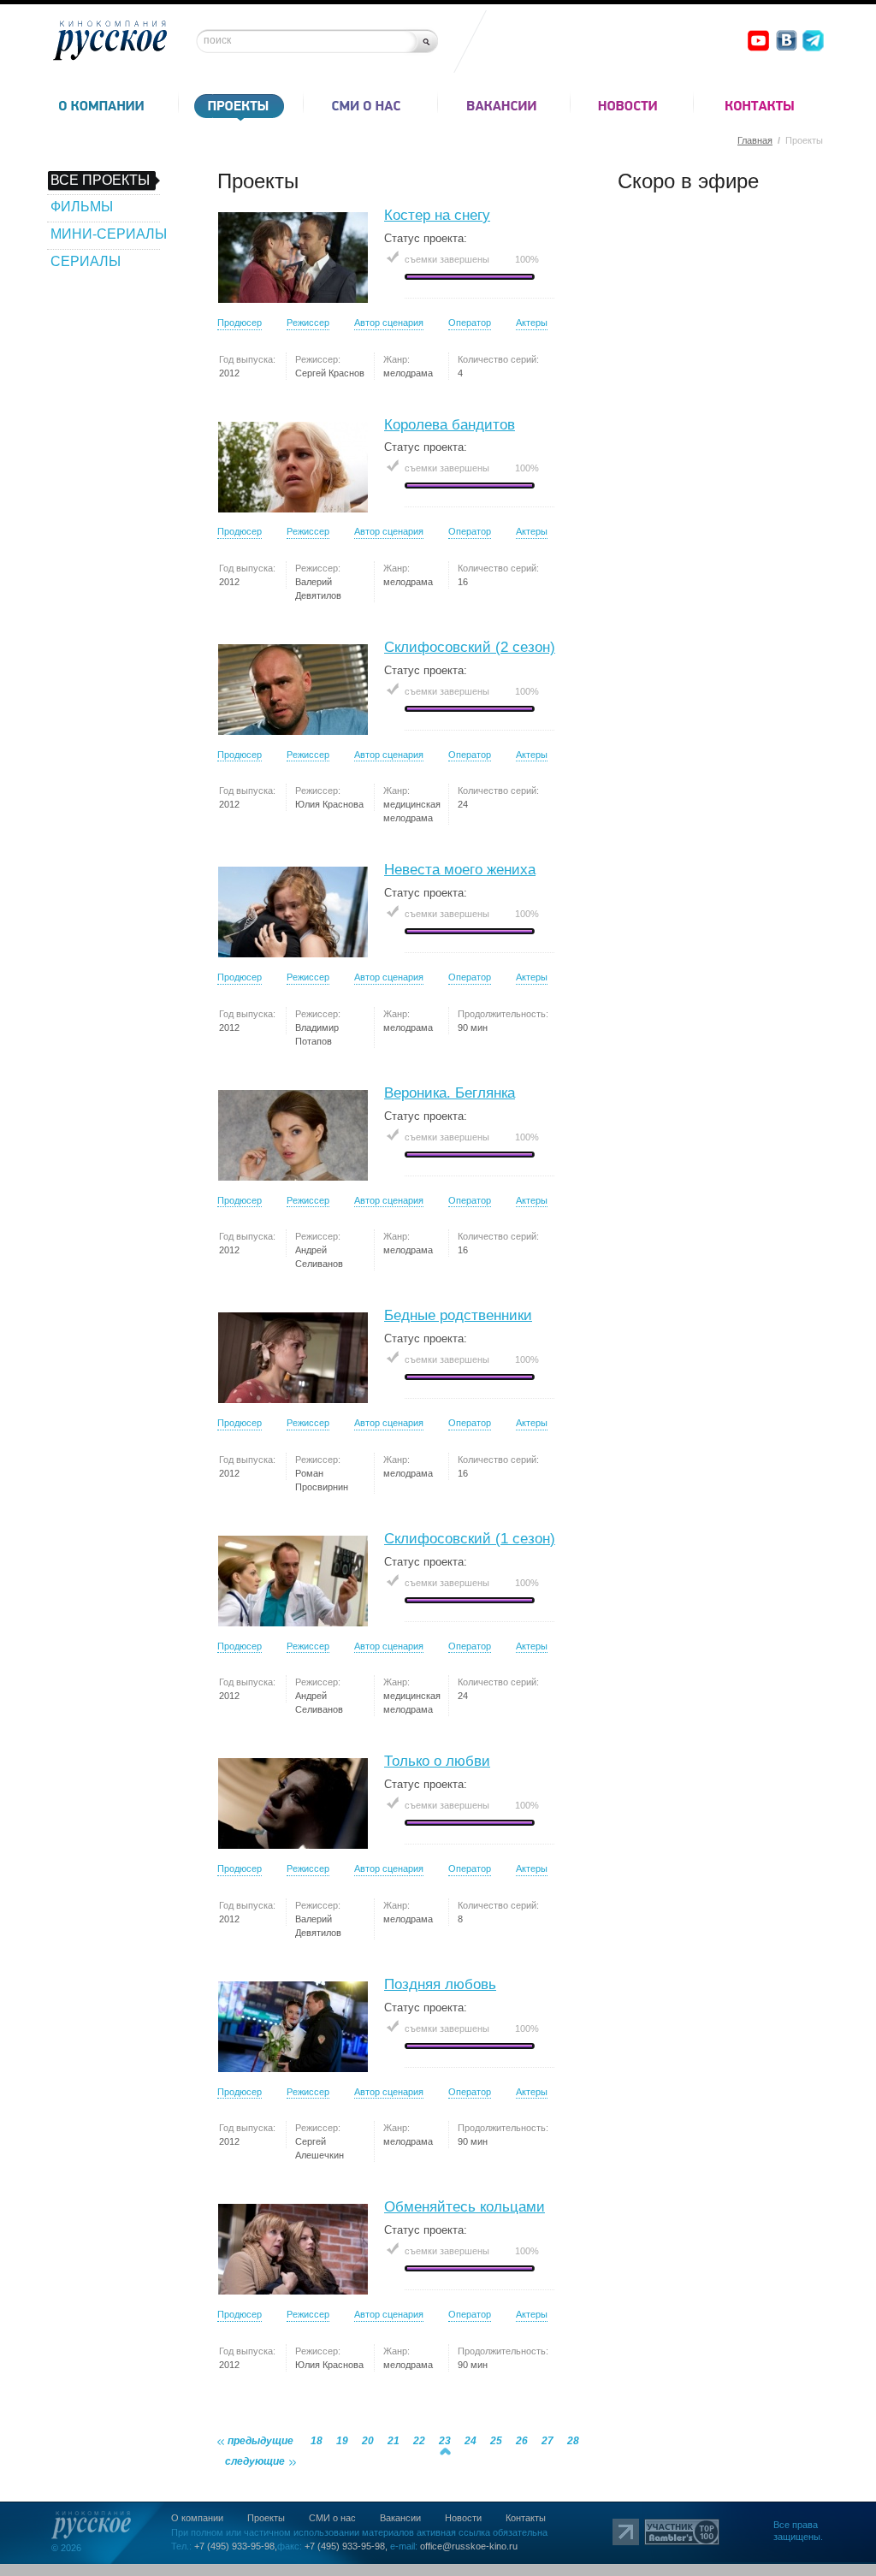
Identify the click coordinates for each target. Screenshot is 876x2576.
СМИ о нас (332, 2518)
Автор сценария (389, 323)
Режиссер (308, 323)
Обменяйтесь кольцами (465, 2207)
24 (471, 2441)
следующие (255, 2461)
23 (445, 2441)
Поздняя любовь (440, 1984)
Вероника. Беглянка (450, 1093)
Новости (463, 2518)
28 (573, 2441)
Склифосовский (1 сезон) (470, 1539)
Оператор (470, 323)
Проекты (266, 2518)
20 (368, 2441)
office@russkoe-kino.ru (469, 2546)
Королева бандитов (450, 425)
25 (496, 2441)
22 (419, 2441)
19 (342, 2441)
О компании (197, 2518)
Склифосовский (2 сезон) (470, 647)
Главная (755, 140)
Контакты (526, 2518)
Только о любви (437, 1761)
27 (547, 2441)
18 (317, 2441)
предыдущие (260, 2441)
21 (394, 2441)
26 (522, 2441)
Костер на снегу (437, 215)
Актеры (532, 323)
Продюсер (240, 323)
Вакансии (400, 2518)
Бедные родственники (458, 1315)
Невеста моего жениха (460, 870)
